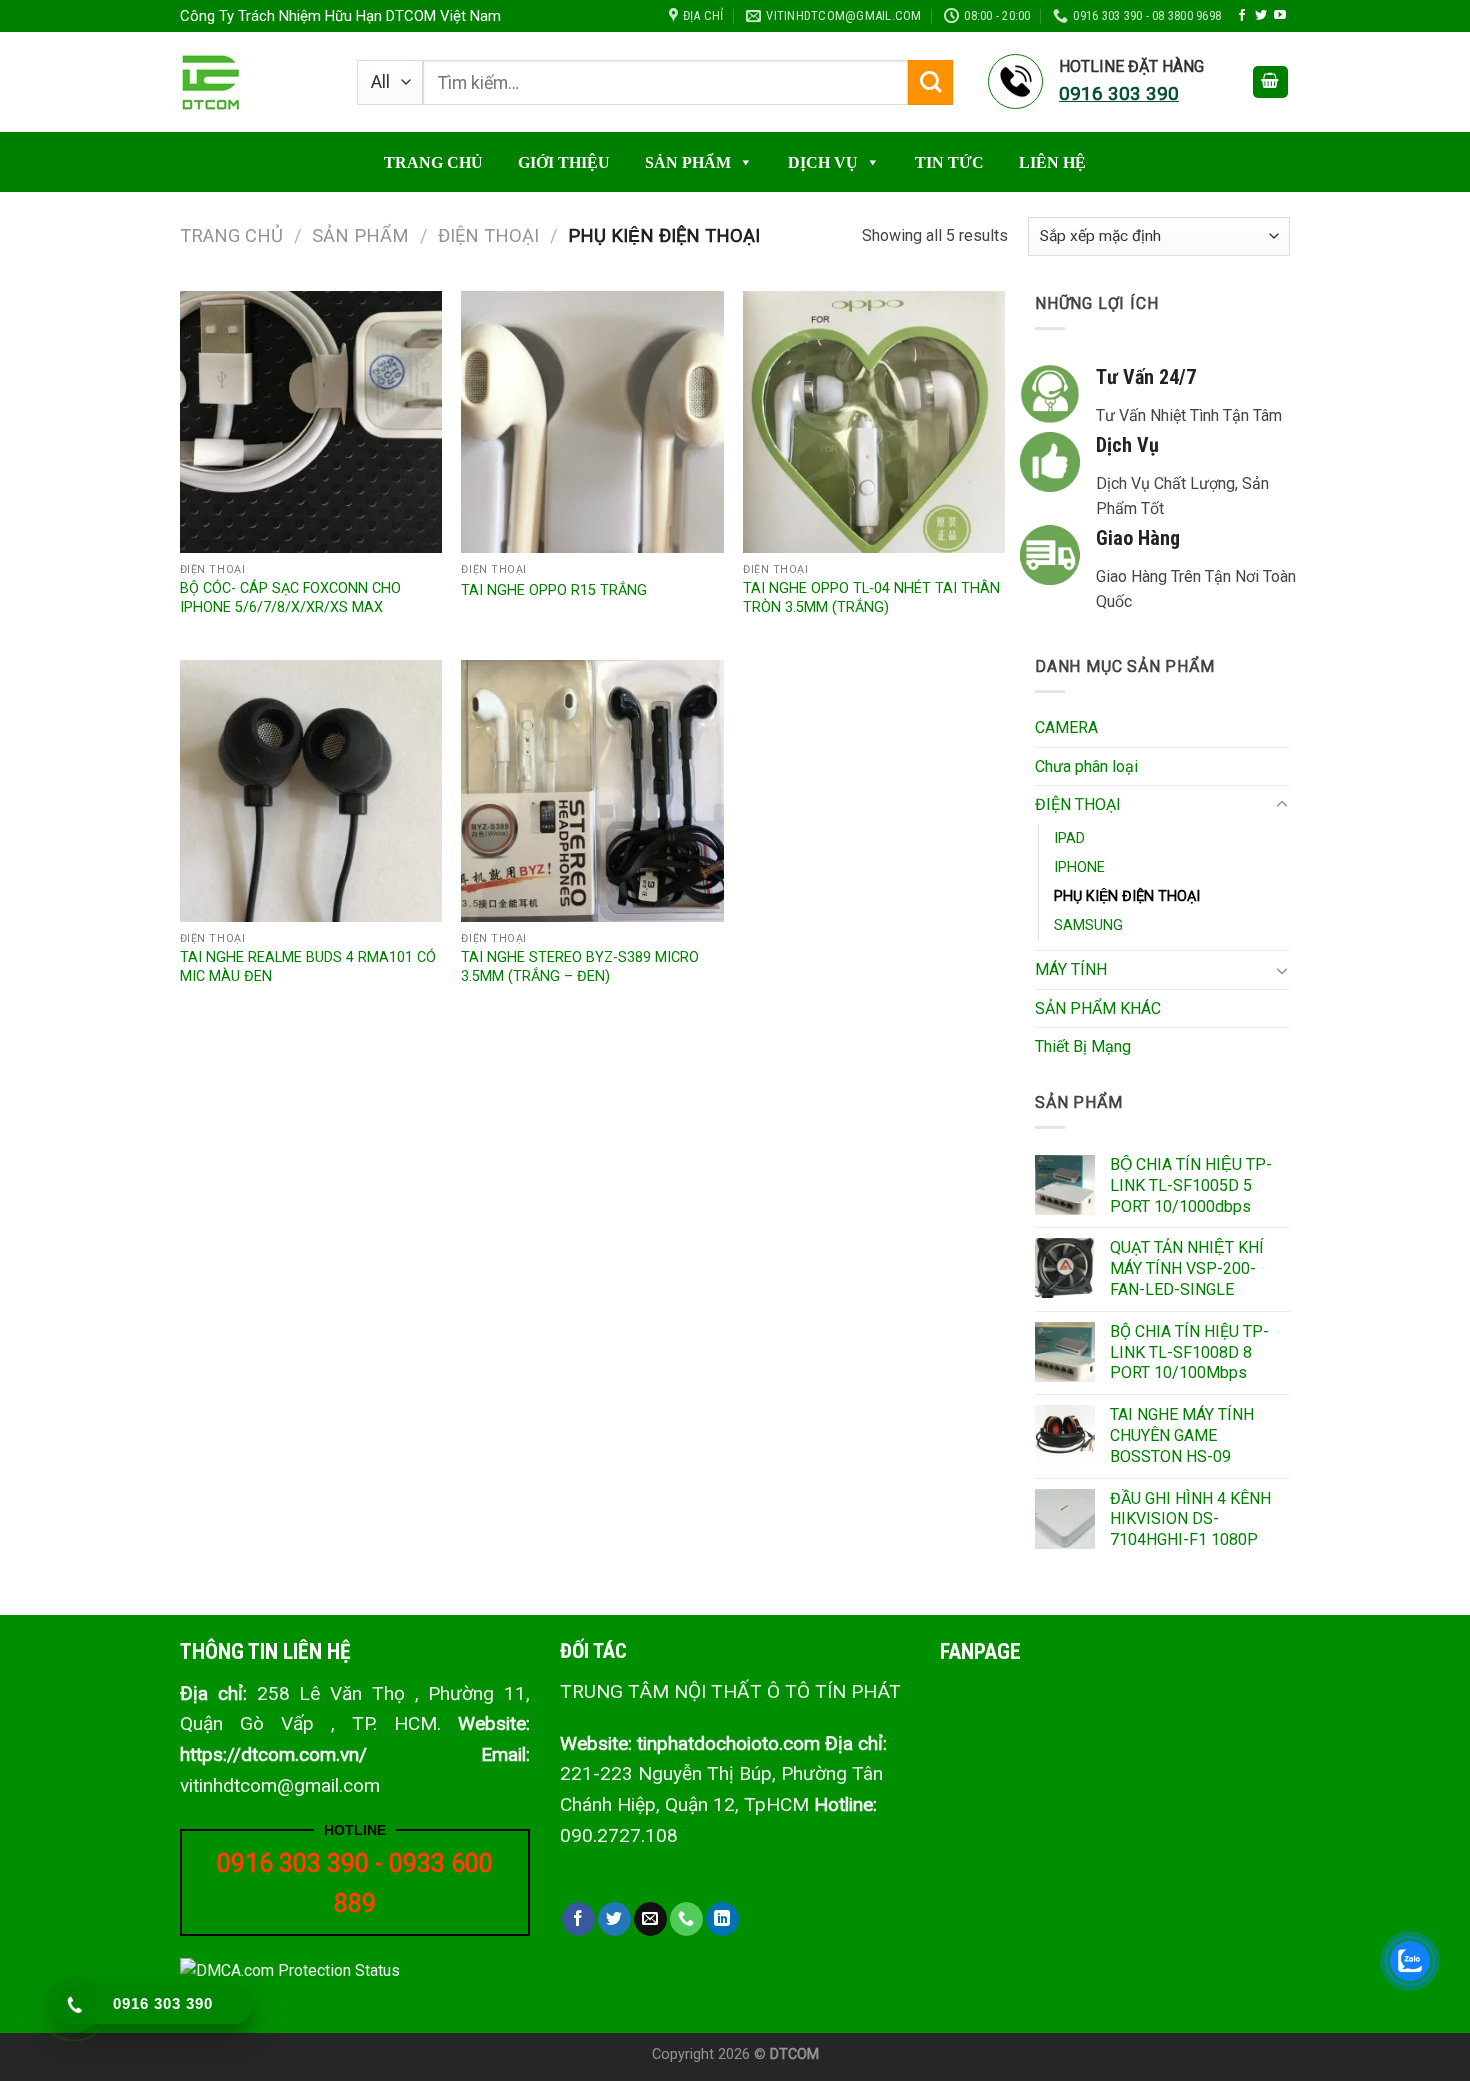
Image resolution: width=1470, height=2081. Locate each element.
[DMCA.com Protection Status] (290, 1969)
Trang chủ (231, 235)
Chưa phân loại (1086, 766)
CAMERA (1066, 727)
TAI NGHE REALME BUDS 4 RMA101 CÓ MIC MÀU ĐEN (308, 967)
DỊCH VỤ (823, 162)
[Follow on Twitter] (1261, 16)
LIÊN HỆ (1052, 162)
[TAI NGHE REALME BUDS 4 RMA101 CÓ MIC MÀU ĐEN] (311, 791)
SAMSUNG (1088, 925)
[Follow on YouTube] (1280, 16)
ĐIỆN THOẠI (488, 235)
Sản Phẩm (360, 235)
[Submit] (930, 82)
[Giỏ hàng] (1271, 82)
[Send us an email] (650, 1919)
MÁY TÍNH (1071, 969)
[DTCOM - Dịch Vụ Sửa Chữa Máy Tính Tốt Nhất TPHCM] (253, 82)
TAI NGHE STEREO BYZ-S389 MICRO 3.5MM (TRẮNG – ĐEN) (580, 967)
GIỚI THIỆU (564, 162)
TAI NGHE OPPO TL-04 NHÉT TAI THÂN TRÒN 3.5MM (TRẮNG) (871, 598)
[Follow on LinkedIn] (722, 1919)
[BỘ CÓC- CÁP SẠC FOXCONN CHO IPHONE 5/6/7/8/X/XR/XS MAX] (311, 422)
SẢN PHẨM (688, 162)
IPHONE (1079, 867)
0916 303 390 (293, 1863)
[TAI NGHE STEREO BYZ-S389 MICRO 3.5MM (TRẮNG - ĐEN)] (592, 791)
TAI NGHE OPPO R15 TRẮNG (554, 590)
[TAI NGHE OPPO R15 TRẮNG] (592, 422)
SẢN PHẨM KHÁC (1098, 1008)
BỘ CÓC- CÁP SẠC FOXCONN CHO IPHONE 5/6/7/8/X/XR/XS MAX (290, 598)
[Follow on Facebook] (1242, 16)
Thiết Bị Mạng (1083, 1046)
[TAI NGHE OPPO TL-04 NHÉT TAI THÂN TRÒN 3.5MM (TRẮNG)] (874, 422)
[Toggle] (1282, 805)
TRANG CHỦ (433, 162)
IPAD (1069, 838)
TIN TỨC (949, 162)
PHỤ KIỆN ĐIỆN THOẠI (1127, 896)
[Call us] (686, 1919)
